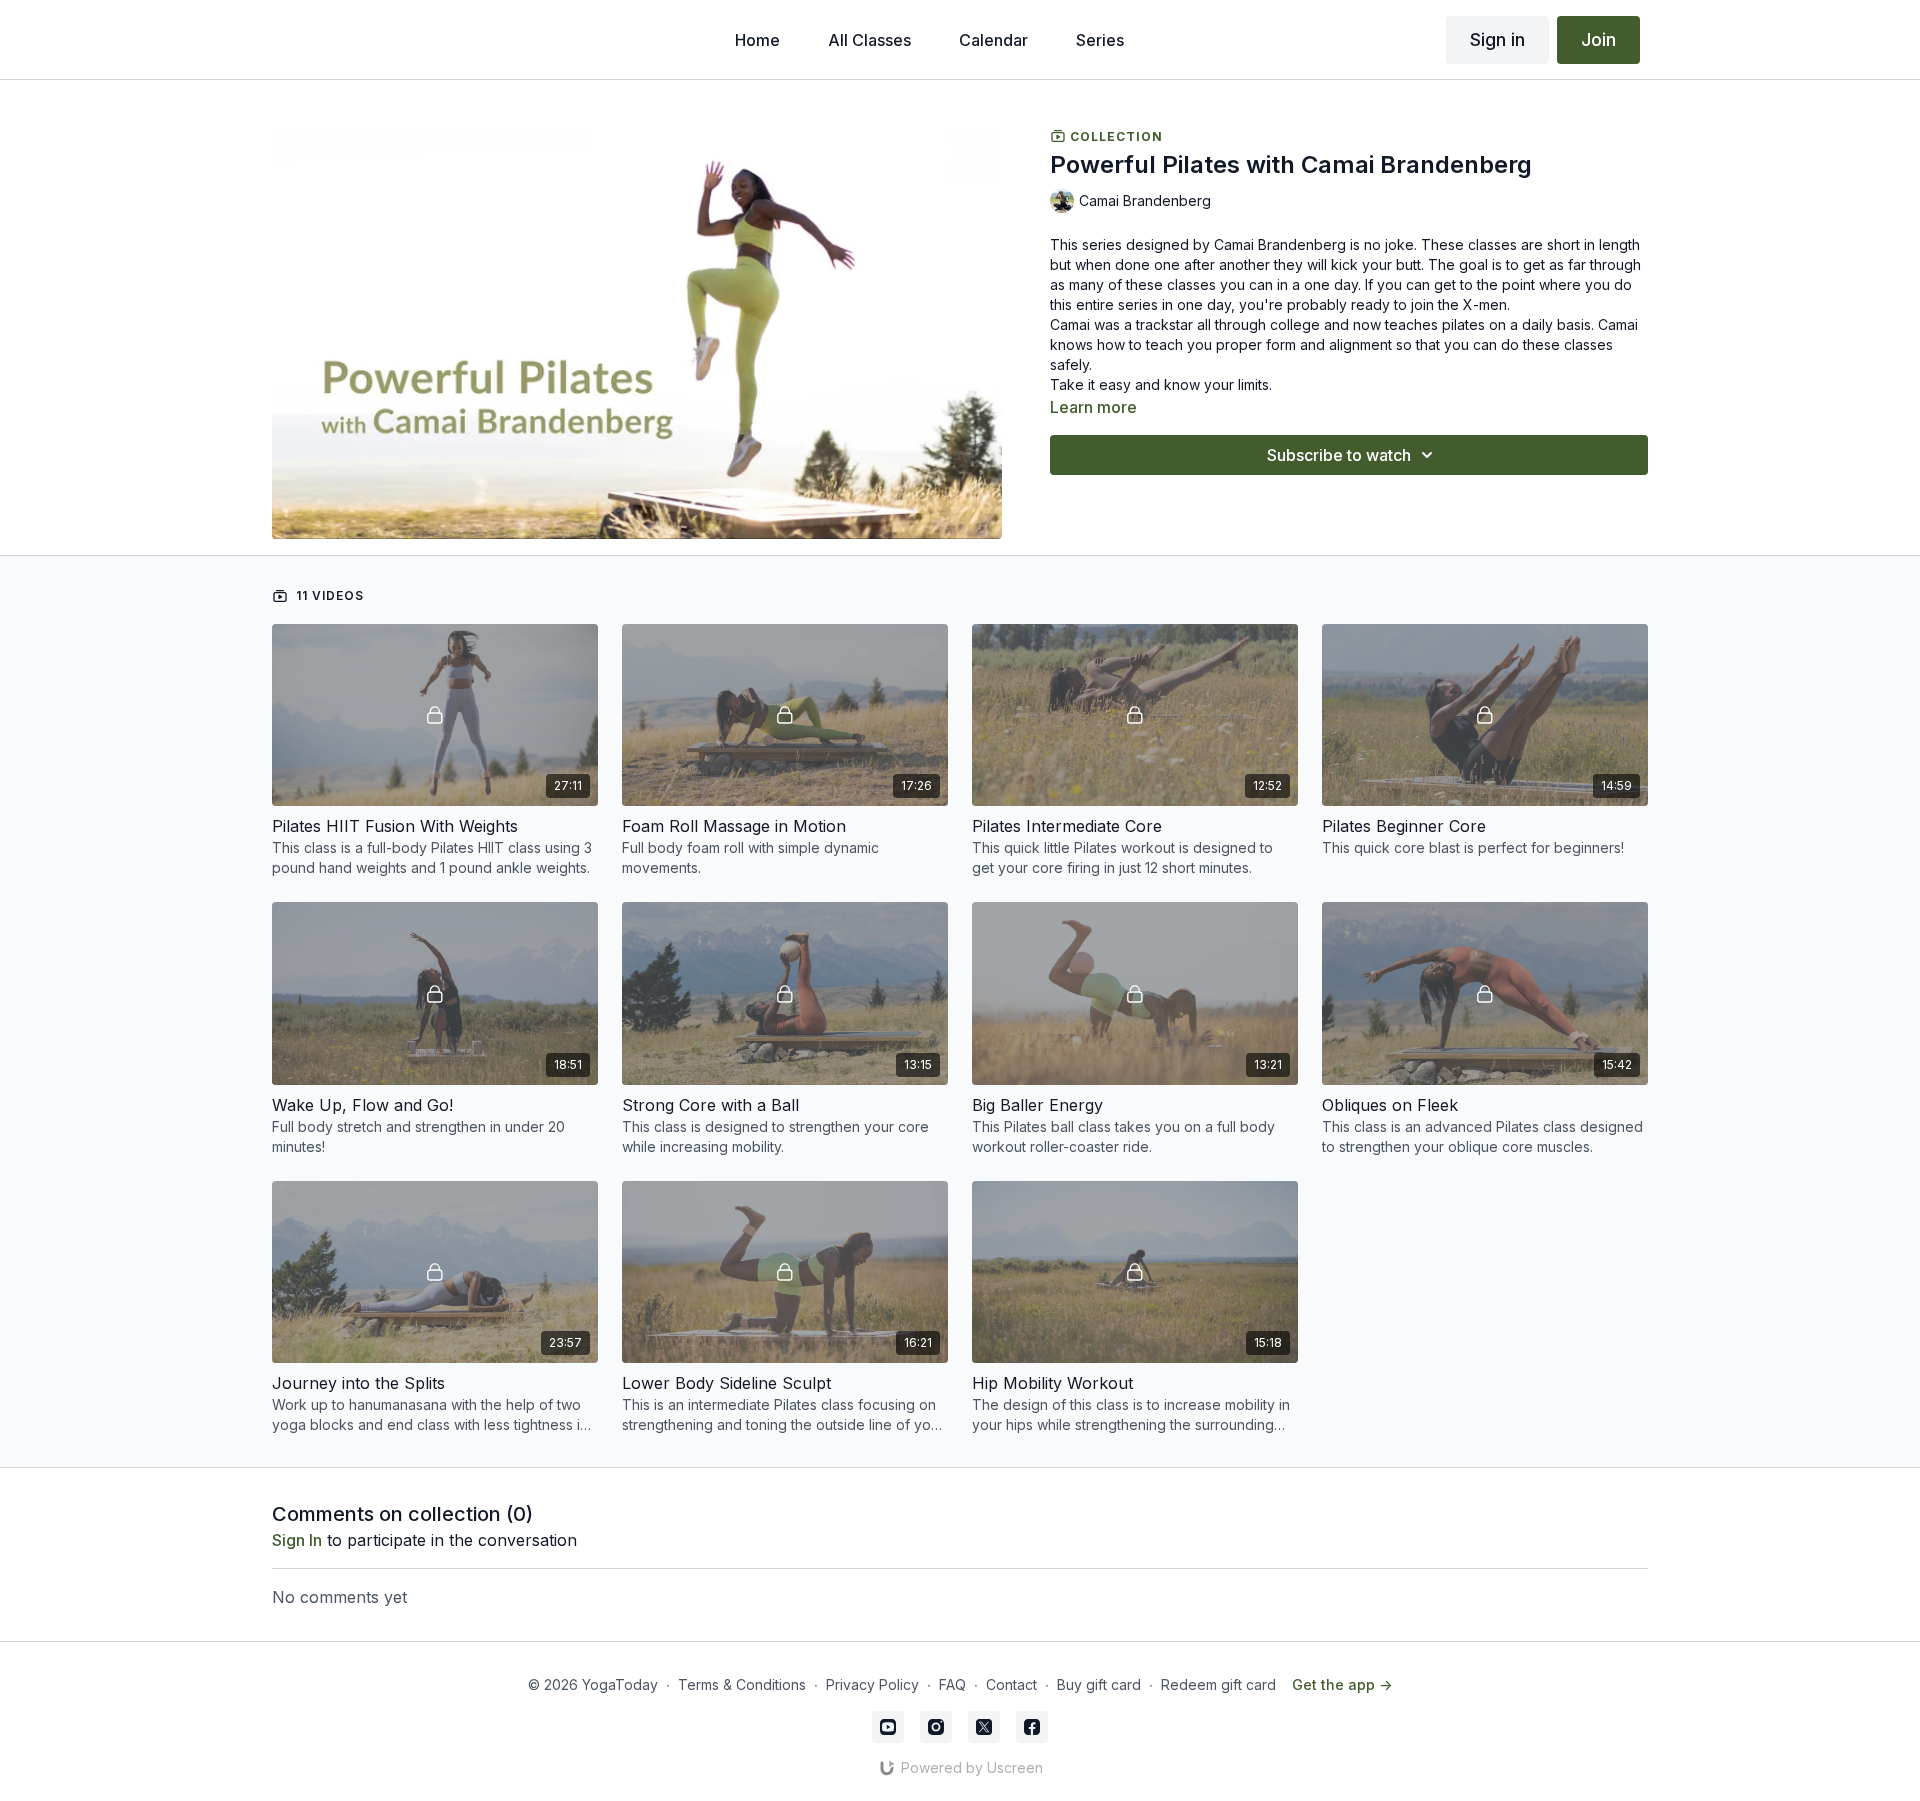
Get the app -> (1342, 1684)
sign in (297, 1540)
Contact (1011, 1684)
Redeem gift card (1218, 1684)
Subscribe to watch (1339, 455)
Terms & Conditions (742, 1684)
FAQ (952, 1684)
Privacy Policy (872, 1684)
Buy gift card (1099, 1684)
